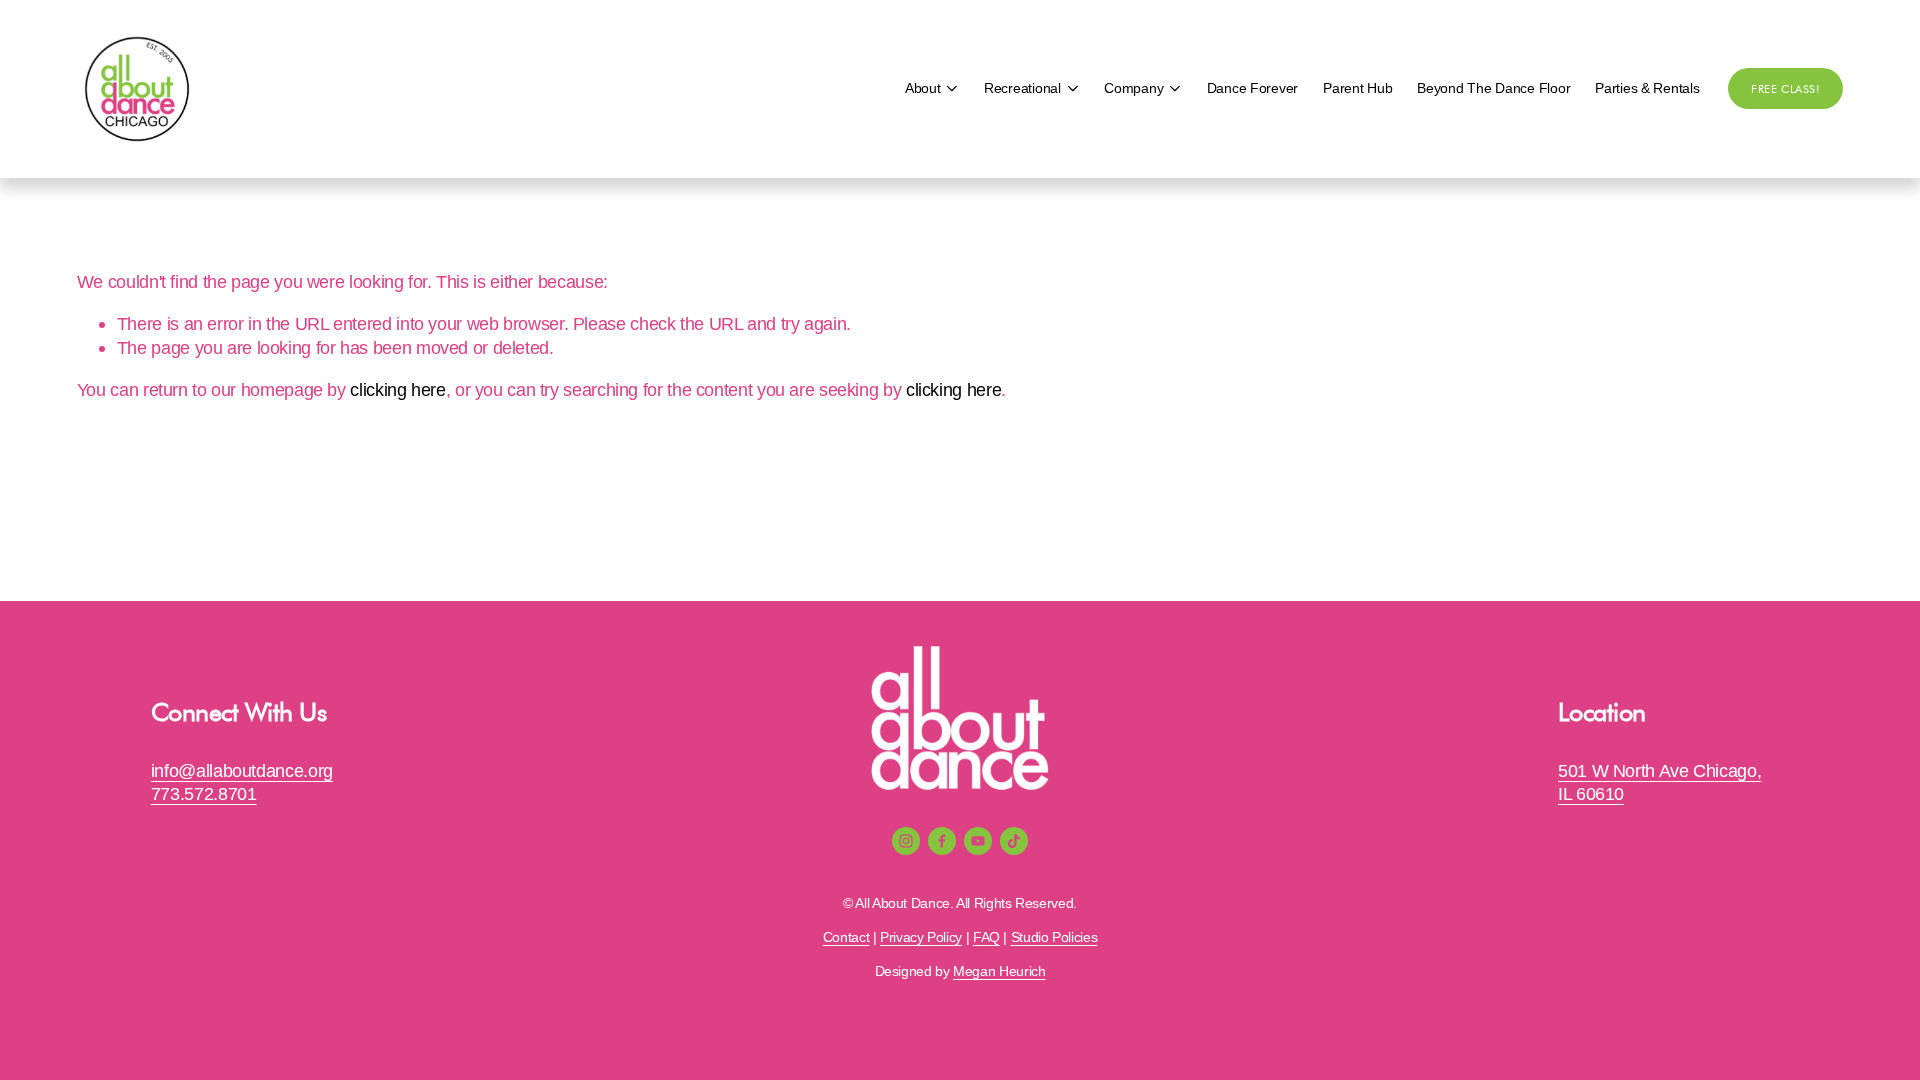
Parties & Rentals (1647, 88)
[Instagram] (906, 841)
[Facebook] (942, 841)
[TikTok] (1014, 841)
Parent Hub (1357, 88)
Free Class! (1785, 89)
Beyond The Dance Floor (1493, 88)
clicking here (397, 389)
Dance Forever (1252, 88)
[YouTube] (978, 841)
